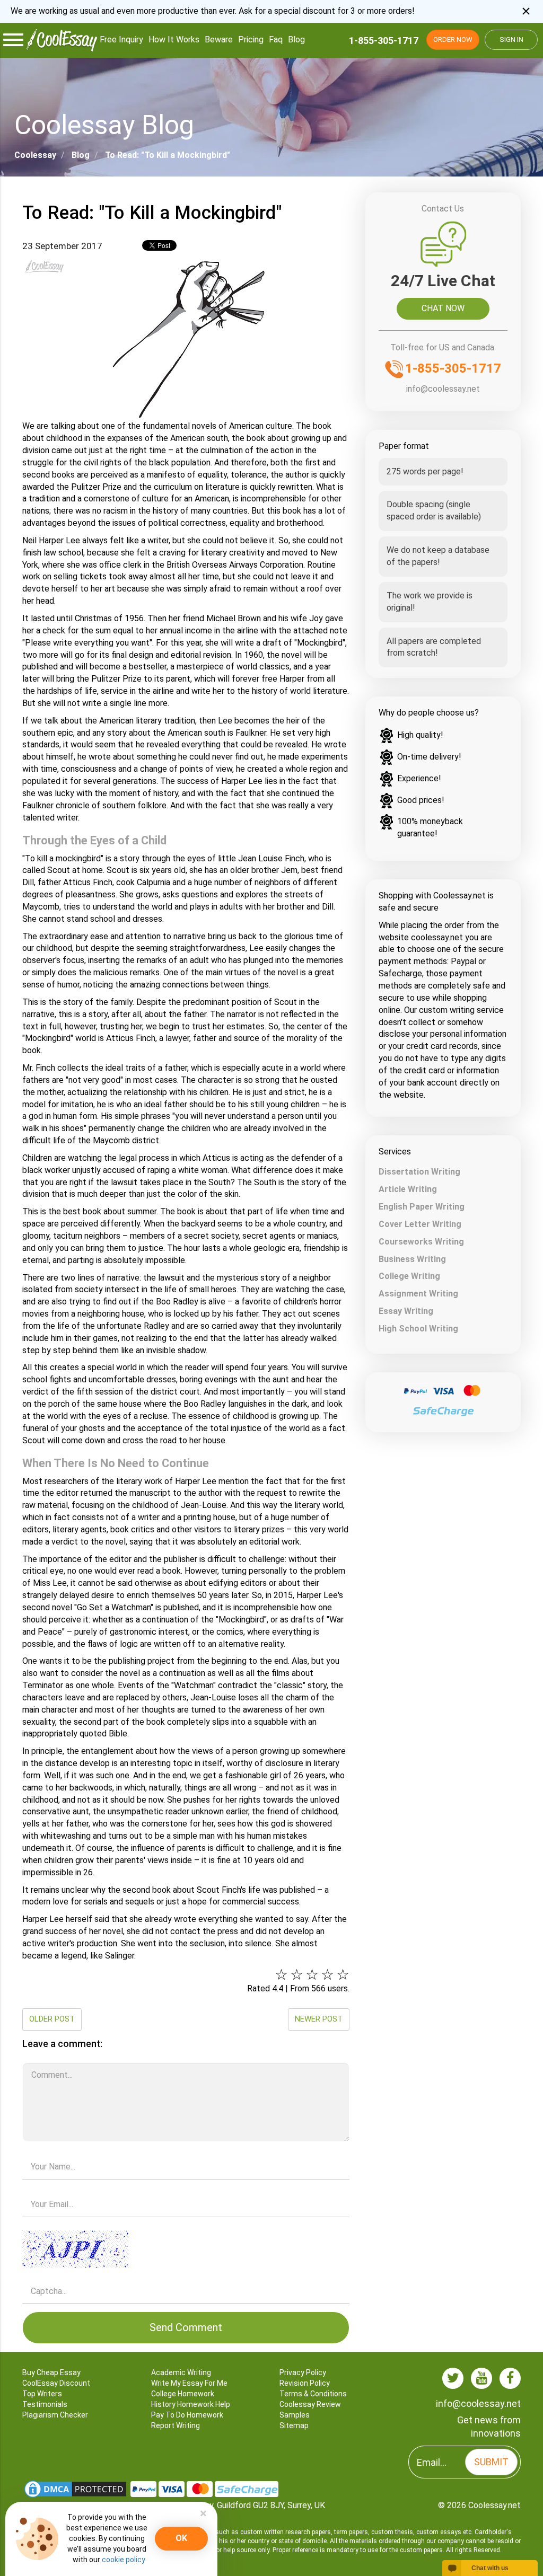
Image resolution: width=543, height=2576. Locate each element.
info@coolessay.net (443, 389)
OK (181, 2538)
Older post (52, 2019)
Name (185, 2152)
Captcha (185, 2227)
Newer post (319, 2019)
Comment (185, 2059)
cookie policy (124, 2560)
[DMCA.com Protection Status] (76, 2488)
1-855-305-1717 (384, 41)
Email (185, 2190)
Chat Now (443, 308)
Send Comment (186, 2327)
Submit (491, 2462)
